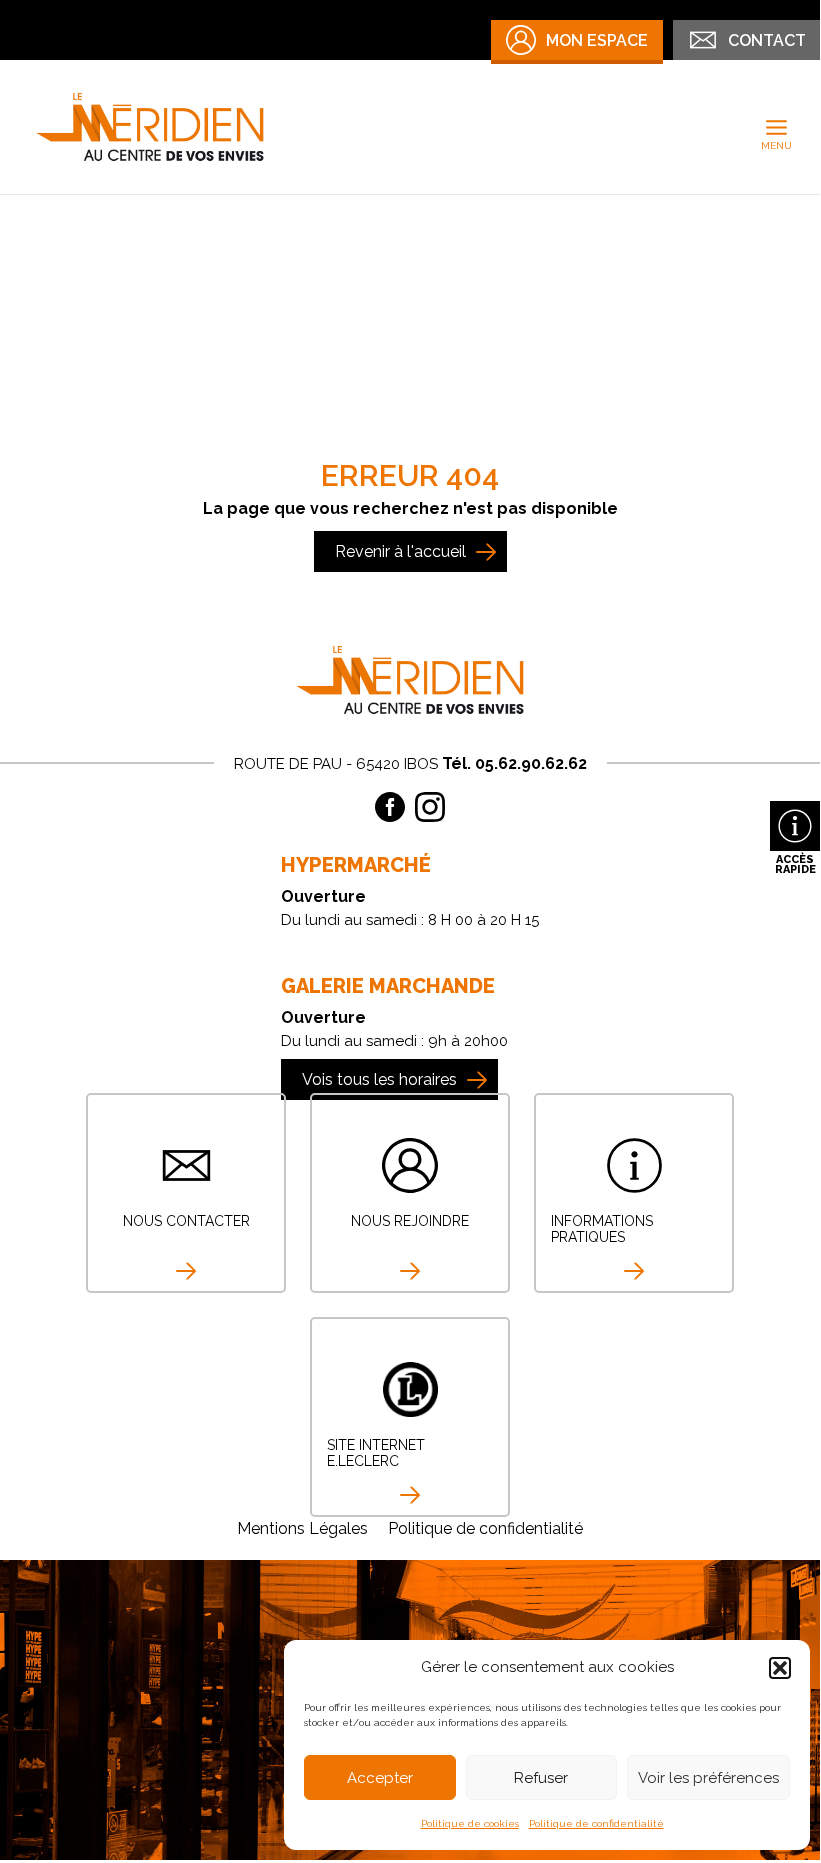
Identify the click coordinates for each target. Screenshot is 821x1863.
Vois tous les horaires (379, 1079)
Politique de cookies (470, 1823)
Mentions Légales (302, 1528)
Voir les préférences (708, 1778)
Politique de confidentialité (596, 1823)
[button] (780, 1668)
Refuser (541, 1778)
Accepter (380, 1778)
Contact (767, 40)
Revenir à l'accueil (400, 551)
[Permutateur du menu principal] (777, 127)
